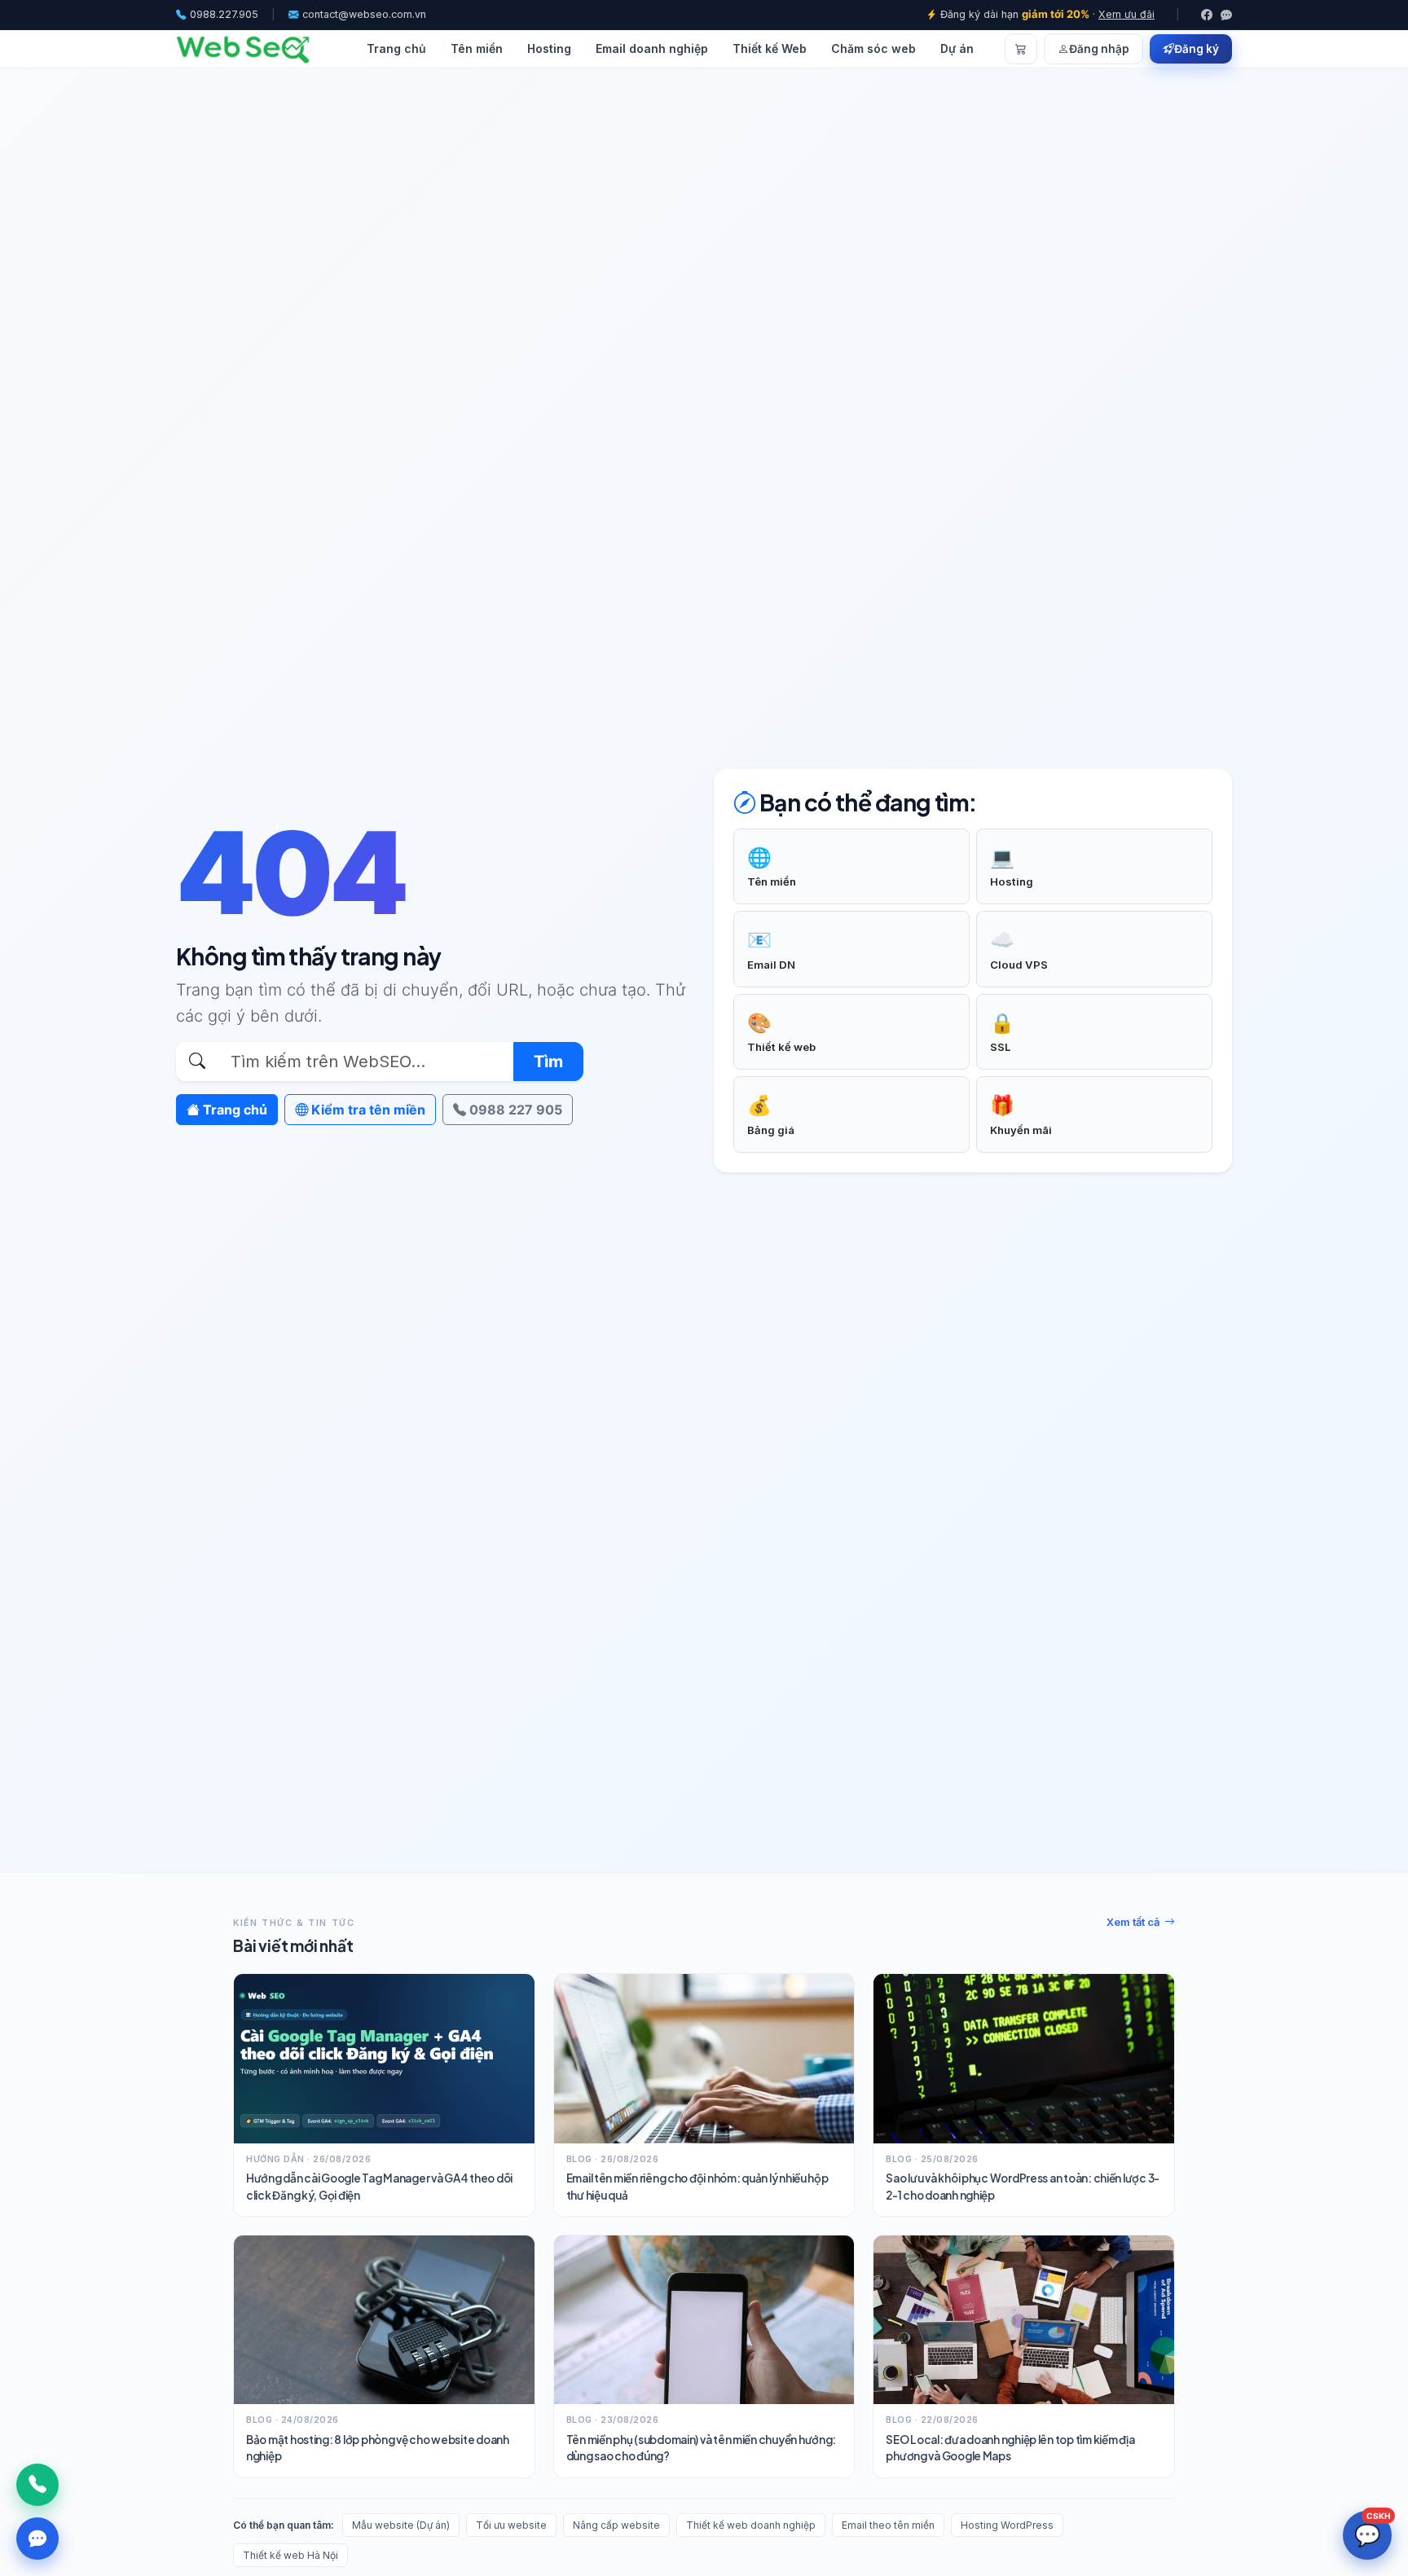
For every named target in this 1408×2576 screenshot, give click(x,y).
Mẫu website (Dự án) (401, 2525)
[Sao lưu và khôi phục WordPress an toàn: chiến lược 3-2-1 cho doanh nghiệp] (1024, 2058)
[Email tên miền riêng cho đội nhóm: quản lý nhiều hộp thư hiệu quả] (704, 2058)
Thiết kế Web (770, 48)
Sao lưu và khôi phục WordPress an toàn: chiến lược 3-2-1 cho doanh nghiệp (1023, 2186)
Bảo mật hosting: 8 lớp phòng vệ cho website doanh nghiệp (378, 2448)
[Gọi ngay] (37, 2485)
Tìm (548, 1062)
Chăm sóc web (873, 48)
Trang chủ (396, 48)
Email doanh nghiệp (652, 48)
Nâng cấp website (616, 2525)
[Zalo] (1226, 15)
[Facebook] (1207, 15)
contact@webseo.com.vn (364, 14)
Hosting (549, 48)
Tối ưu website (511, 2525)
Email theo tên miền (888, 2525)
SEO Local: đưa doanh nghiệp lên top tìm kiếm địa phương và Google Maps (1010, 2448)
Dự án (957, 48)
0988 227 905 (514, 1110)
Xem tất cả (1133, 1922)
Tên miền (477, 48)
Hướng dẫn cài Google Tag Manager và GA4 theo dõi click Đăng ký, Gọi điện (379, 2186)
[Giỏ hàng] (1021, 49)
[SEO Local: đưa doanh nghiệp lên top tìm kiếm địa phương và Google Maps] (1024, 2320)
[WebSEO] (243, 49)
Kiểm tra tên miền (367, 1110)
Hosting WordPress (1007, 2525)
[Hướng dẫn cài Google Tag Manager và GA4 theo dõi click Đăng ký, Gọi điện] (384, 2058)
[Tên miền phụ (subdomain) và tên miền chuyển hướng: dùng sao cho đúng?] (704, 2320)
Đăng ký (1197, 49)
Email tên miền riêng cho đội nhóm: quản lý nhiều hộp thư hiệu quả (697, 2186)
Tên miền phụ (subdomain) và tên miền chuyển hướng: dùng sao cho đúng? (702, 2448)
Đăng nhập (1099, 49)
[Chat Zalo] (37, 2539)
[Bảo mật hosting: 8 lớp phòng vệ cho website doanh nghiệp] (384, 2320)
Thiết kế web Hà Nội (290, 2555)
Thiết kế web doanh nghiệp (751, 2525)
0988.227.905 (224, 14)
